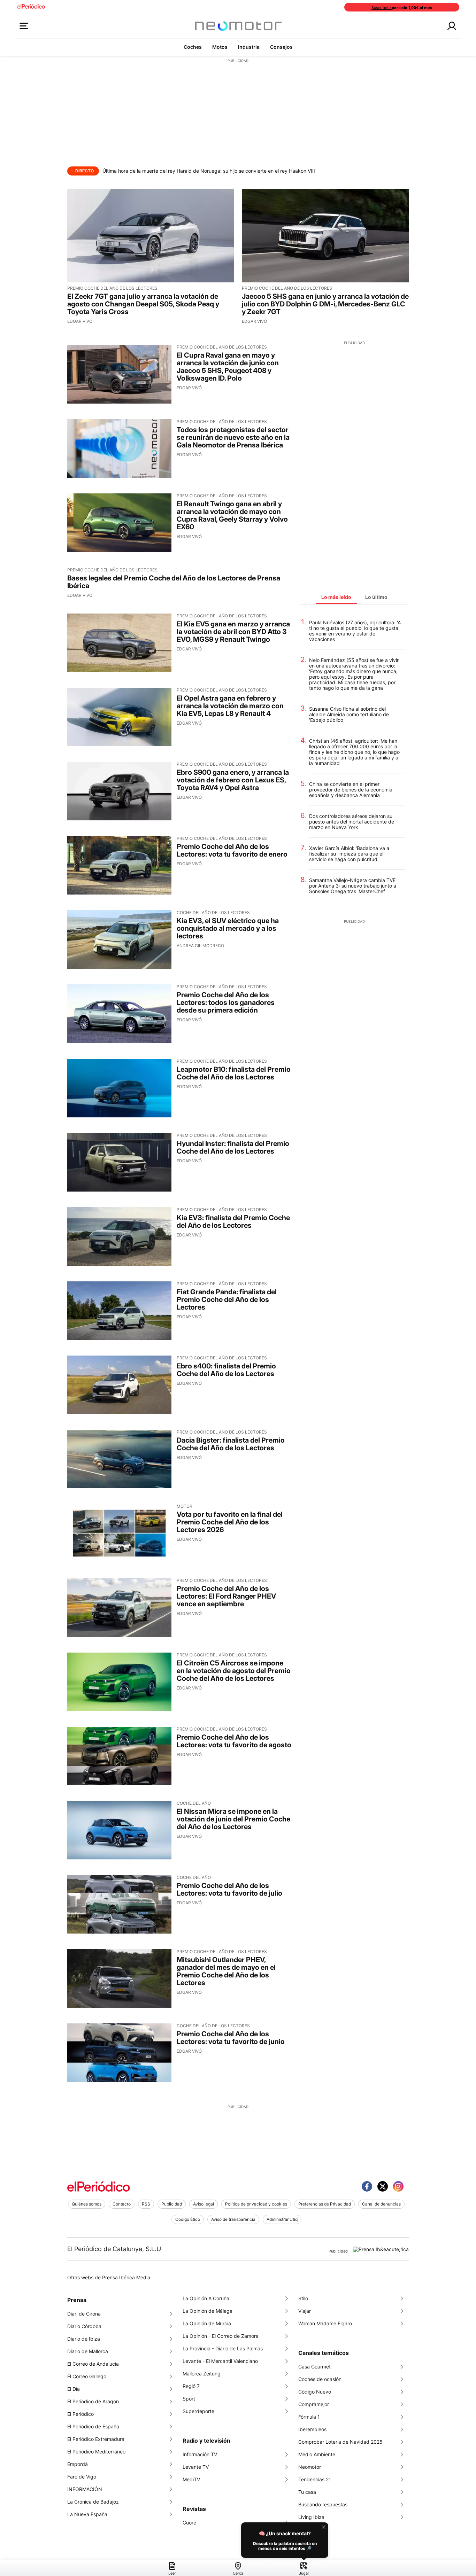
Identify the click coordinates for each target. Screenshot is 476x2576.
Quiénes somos (87, 2204)
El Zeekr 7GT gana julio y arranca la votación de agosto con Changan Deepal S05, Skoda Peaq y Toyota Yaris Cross (143, 304)
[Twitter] (383, 2186)
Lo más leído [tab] (336, 597)
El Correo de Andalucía (93, 2364)
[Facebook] (367, 2186)
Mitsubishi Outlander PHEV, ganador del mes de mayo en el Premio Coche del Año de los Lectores (226, 1971)
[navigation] (238, 2568)
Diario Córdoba (84, 2326)
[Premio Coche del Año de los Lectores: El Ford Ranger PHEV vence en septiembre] (119, 1607)
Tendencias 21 (315, 2479)
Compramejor (314, 2404)
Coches (193, 47)
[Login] (452, 26)
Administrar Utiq (282, 2219)
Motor (185, 1506)
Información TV (200, 2454)
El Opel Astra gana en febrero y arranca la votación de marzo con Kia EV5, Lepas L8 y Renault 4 (230, 706)
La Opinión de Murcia (207, 2323)
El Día (74, 2389)
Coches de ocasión (320, 2379)
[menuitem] (172, 2569)
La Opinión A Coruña (206, 2298)
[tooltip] (285, 2540)
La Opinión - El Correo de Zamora (221, 2336)
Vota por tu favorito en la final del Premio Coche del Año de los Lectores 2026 (230, 1522)
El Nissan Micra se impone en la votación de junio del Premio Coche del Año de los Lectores (233, 1819)
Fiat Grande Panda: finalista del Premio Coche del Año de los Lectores (227, 1299)
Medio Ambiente (317, 2454)
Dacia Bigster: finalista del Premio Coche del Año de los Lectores (231, 1444)
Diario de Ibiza (84, 2339)
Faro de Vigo (82, 2477)
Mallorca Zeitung (202, 2374)
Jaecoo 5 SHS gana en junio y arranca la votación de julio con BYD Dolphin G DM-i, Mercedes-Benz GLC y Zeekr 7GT (325, 304)
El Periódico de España (93, 2426)
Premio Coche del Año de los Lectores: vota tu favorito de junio (231, 2038)
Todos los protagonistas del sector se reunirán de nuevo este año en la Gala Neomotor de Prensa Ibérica (233, 437)
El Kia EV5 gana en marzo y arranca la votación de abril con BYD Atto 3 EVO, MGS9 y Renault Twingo (233, 632)
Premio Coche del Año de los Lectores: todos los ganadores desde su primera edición (226, 1002)
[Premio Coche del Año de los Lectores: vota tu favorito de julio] (119, 1904)
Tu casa (307, 2492)
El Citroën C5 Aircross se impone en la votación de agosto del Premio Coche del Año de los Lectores (234, 1671)
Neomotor (310, 2467)
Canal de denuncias (381, 2204)
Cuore (189, 2523)
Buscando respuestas (323, 2504)
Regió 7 (191, 2386)
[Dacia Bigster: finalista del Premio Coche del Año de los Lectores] (119, 1459)
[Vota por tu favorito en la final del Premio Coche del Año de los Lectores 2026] (119, 1533)
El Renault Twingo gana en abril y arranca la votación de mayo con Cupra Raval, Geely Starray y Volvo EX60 (232, 515)
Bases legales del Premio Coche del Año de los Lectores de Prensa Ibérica (174, 582)
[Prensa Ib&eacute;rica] (381, 2249)
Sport (189, 2399)
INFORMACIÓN (85, 2489)
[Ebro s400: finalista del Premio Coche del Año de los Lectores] (119, 1385)
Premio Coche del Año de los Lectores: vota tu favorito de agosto (234, 1741)
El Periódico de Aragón (93, 2401)
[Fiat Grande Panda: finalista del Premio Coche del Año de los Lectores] (119, 1311)
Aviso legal (204, 2204)
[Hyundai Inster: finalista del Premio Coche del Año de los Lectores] (119, 1162)
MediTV (191, 2479)
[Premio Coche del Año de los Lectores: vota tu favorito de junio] (119, 2053)
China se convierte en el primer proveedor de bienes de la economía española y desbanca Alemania (351, 790)
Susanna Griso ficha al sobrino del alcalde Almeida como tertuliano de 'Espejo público (349, 715)
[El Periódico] (99, 2187)
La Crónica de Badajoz (93, 2502)
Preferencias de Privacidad (325, 2204)
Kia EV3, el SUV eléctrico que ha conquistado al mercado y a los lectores (228, 928)
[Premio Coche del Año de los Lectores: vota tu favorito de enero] (119, 865)
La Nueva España (87, 2514)
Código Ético (188, 2219)
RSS (146, 2204)
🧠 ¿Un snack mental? (285, 2533)
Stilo (303, 2298)
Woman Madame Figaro (325, 2323)
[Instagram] (398, 2186)
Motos (220, 47)
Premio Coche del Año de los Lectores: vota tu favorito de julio (229, 1889)
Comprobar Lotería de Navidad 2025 (340, 2442)
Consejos (281, 47)
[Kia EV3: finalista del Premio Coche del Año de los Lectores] (119, 1236)
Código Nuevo (315, 2392)
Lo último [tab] (376, 597)
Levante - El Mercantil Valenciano (220, 2361)
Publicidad (172, 2204)
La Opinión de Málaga (208, 2311)
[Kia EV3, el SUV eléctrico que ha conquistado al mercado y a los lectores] (119, 939)
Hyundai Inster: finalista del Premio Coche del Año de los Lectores (233, 1147)
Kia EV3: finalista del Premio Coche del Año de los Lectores (233, 1221)
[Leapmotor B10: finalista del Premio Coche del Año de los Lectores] (119, 1088)
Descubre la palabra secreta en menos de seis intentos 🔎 (285, 2546)
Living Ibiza (311, 2517)
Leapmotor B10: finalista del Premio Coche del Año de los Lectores (234, 1073)
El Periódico (80, 2414)
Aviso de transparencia (233, 2219)
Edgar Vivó (80, 321)
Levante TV (196, 2467)
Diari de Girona (84, 2314)
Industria (249, 47)
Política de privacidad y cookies (256, 2204)
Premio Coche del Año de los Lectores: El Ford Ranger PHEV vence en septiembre (226, 1596)
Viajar (305, 2311)
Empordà (78, 2464)
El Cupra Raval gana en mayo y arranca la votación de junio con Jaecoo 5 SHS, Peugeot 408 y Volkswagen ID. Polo (228, 367)
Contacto (122, 2204)
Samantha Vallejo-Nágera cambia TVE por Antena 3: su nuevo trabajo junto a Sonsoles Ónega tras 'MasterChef (353, 886)
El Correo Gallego (87, 2376)
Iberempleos (312, 2429)
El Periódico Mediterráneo (96, 2452)
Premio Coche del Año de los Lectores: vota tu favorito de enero (232, 850)
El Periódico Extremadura (96, 2439)
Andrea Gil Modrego (200, 946)
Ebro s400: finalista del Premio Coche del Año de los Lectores (226, 1370)
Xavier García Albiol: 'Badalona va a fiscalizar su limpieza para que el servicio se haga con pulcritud (349, 854)
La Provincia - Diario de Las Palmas (223, 2348)
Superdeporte (198, 2411)
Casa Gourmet (314, 2367)
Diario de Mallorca (88, 2351)
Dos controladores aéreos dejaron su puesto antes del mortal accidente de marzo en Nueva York (352, 822)
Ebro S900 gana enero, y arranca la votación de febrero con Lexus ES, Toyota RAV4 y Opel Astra (233, 780)
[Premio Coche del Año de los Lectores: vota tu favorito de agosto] (119, 1756)
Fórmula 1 (309, 2417)
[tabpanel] (354, 761)
